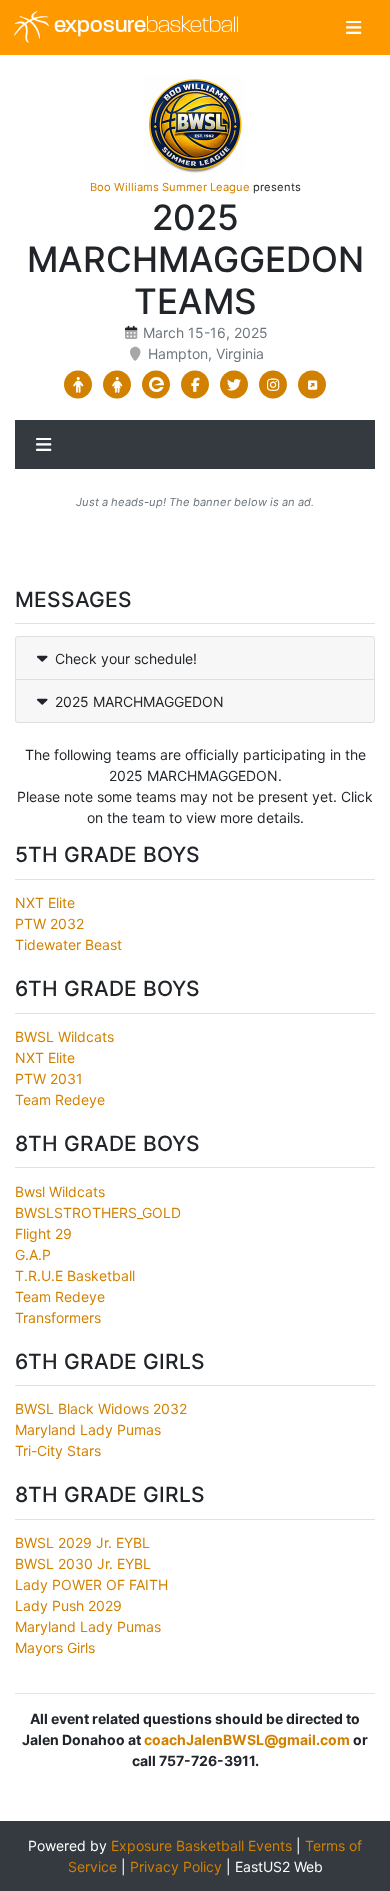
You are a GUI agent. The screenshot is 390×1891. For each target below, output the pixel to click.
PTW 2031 (49, 1078)
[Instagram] (273, 385)
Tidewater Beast (68, 944)
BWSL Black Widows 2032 (101, 1408)
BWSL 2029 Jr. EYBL (82, 1542)
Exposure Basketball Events (201, 1845)
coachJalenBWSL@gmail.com (247, 1739)
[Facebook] (195, 385)
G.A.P (33, 1254)
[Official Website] (312, 385)
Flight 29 (43, 1233)
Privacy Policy (176, 1866)
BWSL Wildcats (64, 1036)
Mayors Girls (55, 1647)
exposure (144, 26)
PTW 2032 (49, 923)
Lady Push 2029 (68, 1605)
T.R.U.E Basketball (75, 1275)
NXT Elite (45, 902)
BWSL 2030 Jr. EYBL (83, 1563)
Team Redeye (60, 1099)
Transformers (58, 1317)
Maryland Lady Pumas (88, 1429)
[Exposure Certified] (156, 385)
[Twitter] (234, 385)
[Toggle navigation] (353, 27)
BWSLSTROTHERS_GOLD (98, 1212)
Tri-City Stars (58, 1450)
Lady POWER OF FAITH (91, 1584)
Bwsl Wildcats (60, 1191)
